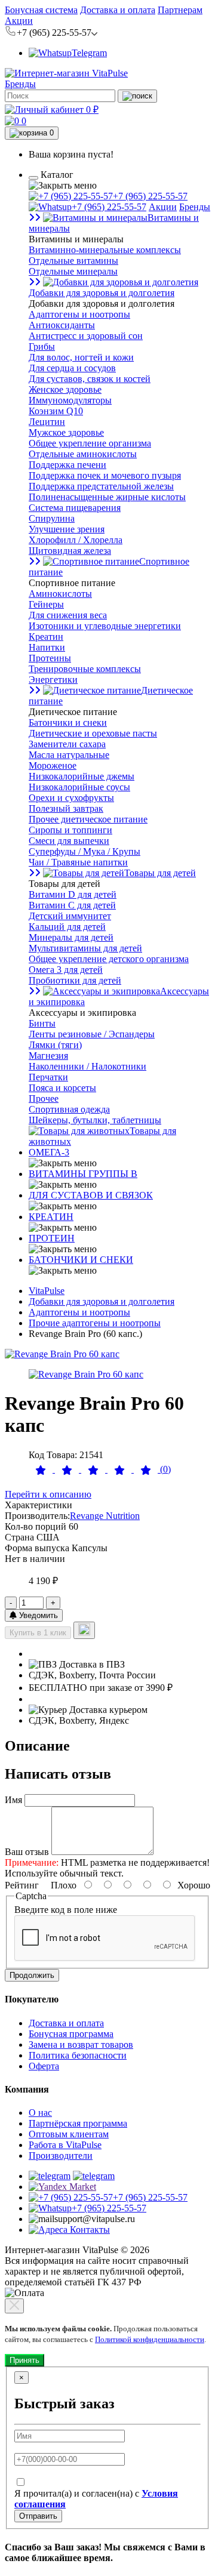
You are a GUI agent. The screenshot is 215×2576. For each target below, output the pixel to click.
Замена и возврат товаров (81, 2045)
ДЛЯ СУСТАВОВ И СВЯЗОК (91, 1195)
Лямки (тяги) (55, 1045)
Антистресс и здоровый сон (86, 336)
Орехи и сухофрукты (71, 798)
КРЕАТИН (51, 1217)
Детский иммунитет (70, 916)
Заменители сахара (67, 744)
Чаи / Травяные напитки (78, 862)
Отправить (38, 2516)
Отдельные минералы (73, 271)
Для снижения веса (68, 615)
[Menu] (33, 178)
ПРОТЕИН (52, 1238)
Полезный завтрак (66, 808)
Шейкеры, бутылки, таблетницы (95, 1120)
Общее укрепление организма (90, 443)
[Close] (14, 2306)
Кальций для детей (67, 927)
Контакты (89, 2230)
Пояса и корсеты (62, 1088)
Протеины (50, 658)
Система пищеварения (75, 508)
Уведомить (37, 1615)
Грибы (42, 346)
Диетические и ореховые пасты (93, 733)
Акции (19, 21)
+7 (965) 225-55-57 (150, 196)
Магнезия (48, 1056)
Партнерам (180, 10)
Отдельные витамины (73, 261)
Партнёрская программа (78, 2123)
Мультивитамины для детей (85, 948)
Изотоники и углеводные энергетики (105, 626)
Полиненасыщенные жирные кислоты (107, 497)
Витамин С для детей (72, 905)
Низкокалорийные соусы (79, 787)
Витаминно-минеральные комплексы (105, 250)
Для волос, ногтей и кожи (81, 357)
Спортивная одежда (69, 1109)
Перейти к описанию (48, 1494)
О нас (40, 2113)
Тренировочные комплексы (85, 669)
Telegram (89, 53)
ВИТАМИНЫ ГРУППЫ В (83, 1174)
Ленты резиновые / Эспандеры (92, 1034)
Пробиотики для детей (75, 980)
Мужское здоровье (66, 432)
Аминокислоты (60, 594)
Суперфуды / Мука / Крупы (85, 851)
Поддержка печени (67, 465)
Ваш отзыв (27, 1852)
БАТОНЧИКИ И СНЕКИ (81, 1260)
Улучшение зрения (67, 529)
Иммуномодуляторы (70, 400)
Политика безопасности (78, 2055)
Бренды (20, 84)
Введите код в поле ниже (66, 1910)
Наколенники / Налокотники (87, 1066)
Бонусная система (41, 10)
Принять (24, 2360)
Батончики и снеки (68, 722)
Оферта (44, 2066)
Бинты (42, 1023)
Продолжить (32, 1975)
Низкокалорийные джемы (82, 776)
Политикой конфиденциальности (150, 2339)
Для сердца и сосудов (72, 368)
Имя (13, 1800)
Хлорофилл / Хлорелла (76, 540)
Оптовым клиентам (69, 2134)
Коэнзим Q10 (56, 411)
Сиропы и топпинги (70, 830)
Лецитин (47, 422)
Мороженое (53, 765)
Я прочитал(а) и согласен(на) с (96, 2499)
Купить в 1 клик (38, 1633)
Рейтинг (22, 1885)
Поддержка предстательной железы (101, 486)
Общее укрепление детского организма (109, 959)
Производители (61, 2156)
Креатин (46, 637)
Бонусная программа (71, 2034)
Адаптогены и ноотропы (79, 314)
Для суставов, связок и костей (90, 379)
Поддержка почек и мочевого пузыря (105, 475)
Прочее (44, 1099)
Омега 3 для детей (66, 970)
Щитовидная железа (70, 551)
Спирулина (52, 518)
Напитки (47, 647)
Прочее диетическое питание (88, 819)
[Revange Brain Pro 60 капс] (62, 1354)
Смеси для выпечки (69, 841)
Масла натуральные (69, 755)
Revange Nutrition (105, 1516)
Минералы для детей (71, 937)
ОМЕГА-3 (49, 1152)
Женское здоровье (65, 389)
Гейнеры (46, 604)
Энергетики (53, 680)
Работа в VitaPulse (65, 2145)
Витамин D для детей (73, 894)
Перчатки (48, 1077)
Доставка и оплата (118, 10)
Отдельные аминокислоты (83, 454)
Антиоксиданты (62, 325)
